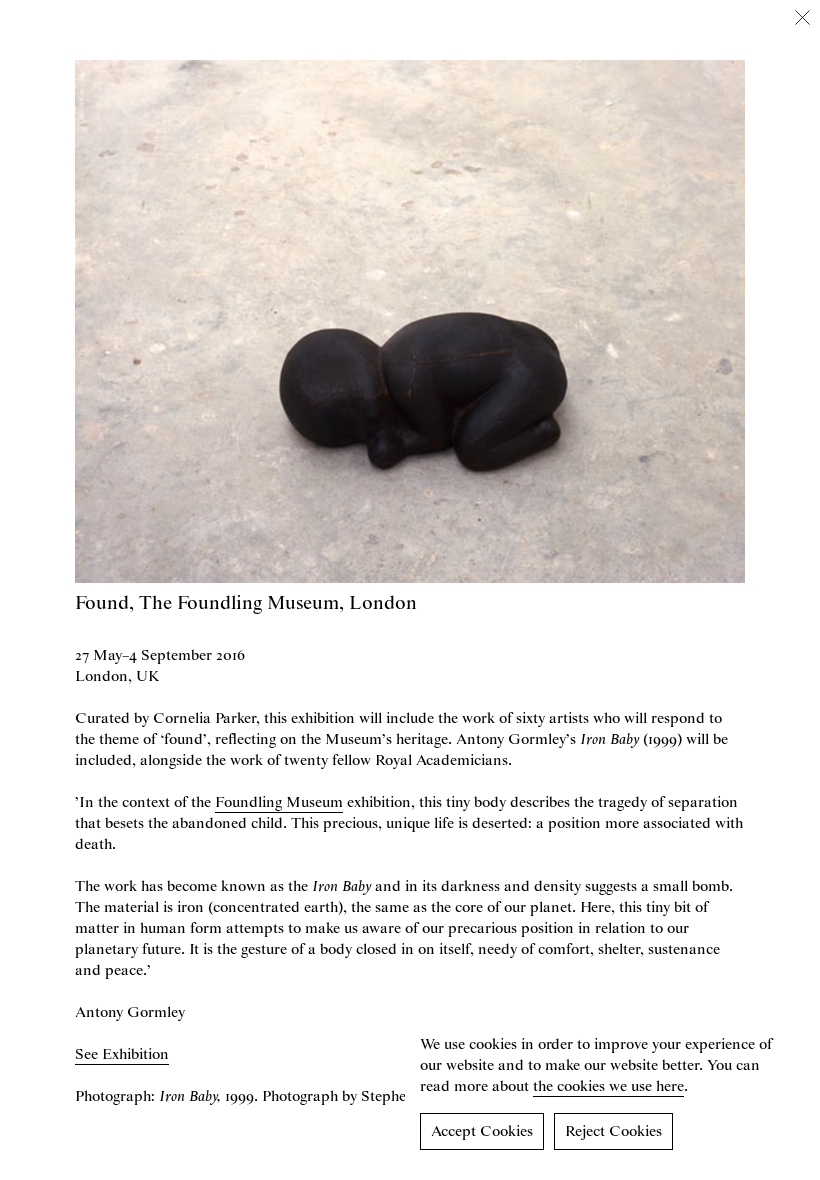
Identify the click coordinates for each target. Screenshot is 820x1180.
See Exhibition (122, 1055)
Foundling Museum (279, 803)
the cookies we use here (608, 1087)
